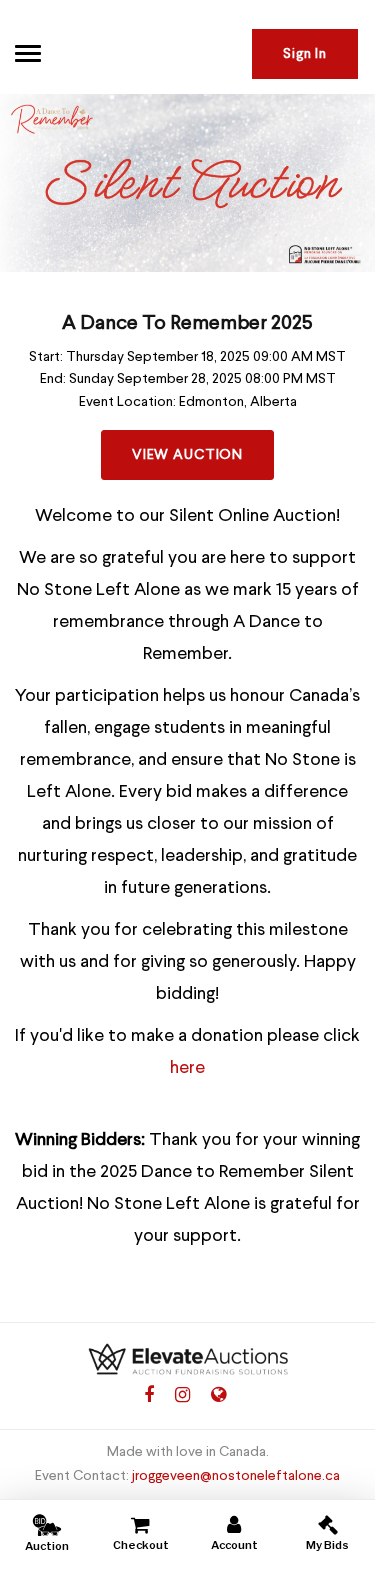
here (187, 1068)
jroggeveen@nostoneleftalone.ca (236, 1476)
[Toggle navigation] (28, 53)
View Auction (187, 455)
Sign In (305, 54)
